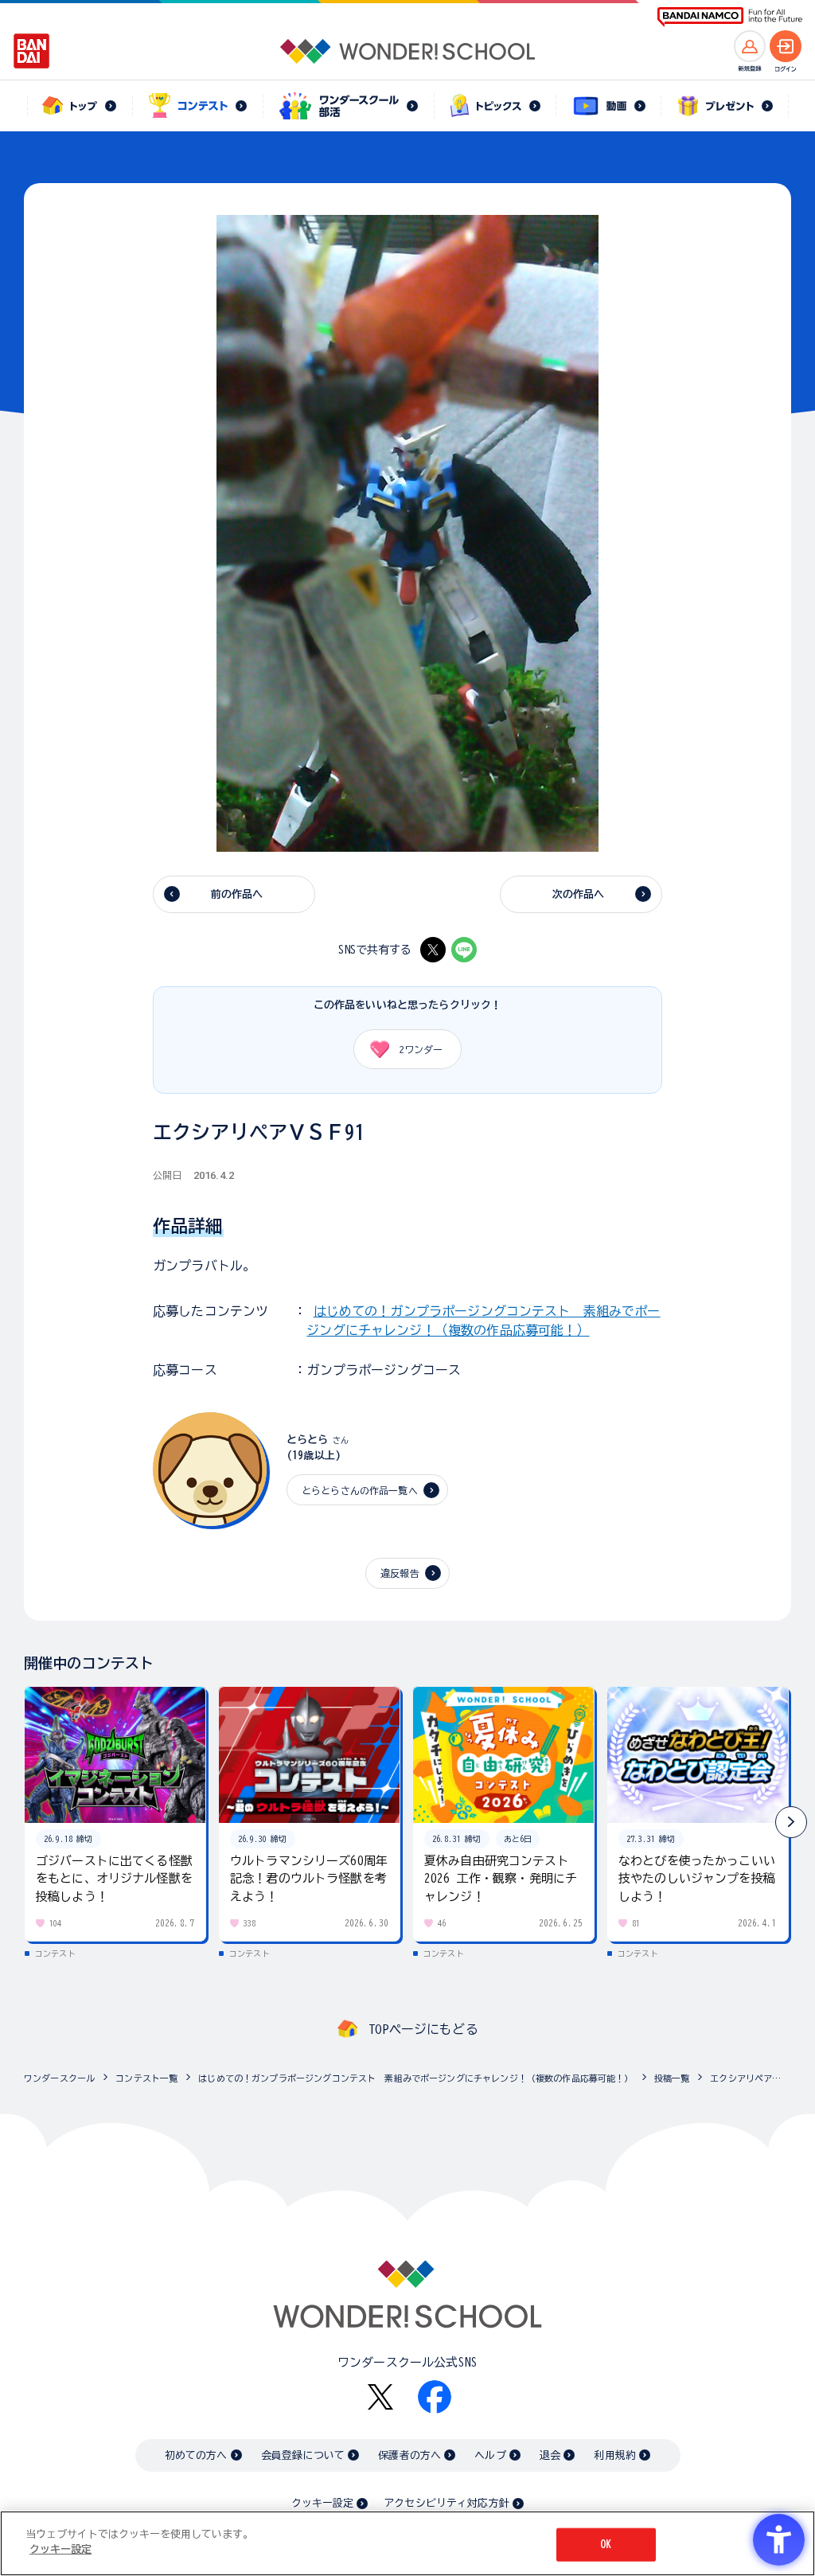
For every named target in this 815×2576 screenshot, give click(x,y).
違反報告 (400, 1573)
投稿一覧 (672, 2078)
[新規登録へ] (750, 46)
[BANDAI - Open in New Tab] (32, 51)
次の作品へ (579, 894)
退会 (550, 2455)
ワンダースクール (59, 2078)
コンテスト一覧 (146, 2078)
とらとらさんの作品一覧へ (360, 1490)
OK (606, 2545)
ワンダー (421, 1049)
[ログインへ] (786, 46)
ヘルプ (490, 2455)
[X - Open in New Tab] (433, 950)
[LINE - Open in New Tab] (464, 950)
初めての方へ (196, 2455)
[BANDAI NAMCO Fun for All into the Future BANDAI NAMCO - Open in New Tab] (730, 17)
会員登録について (303, 2455)
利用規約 (615, 2455)
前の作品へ (237, 894)
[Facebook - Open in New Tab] (435, 2397)
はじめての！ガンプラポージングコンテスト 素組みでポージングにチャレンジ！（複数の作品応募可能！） (415, 2078)
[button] (791, 1822)
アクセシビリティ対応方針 (446, 2503)
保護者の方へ (409, 2455)
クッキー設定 (322, 2503)
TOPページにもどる (423, 2029)
